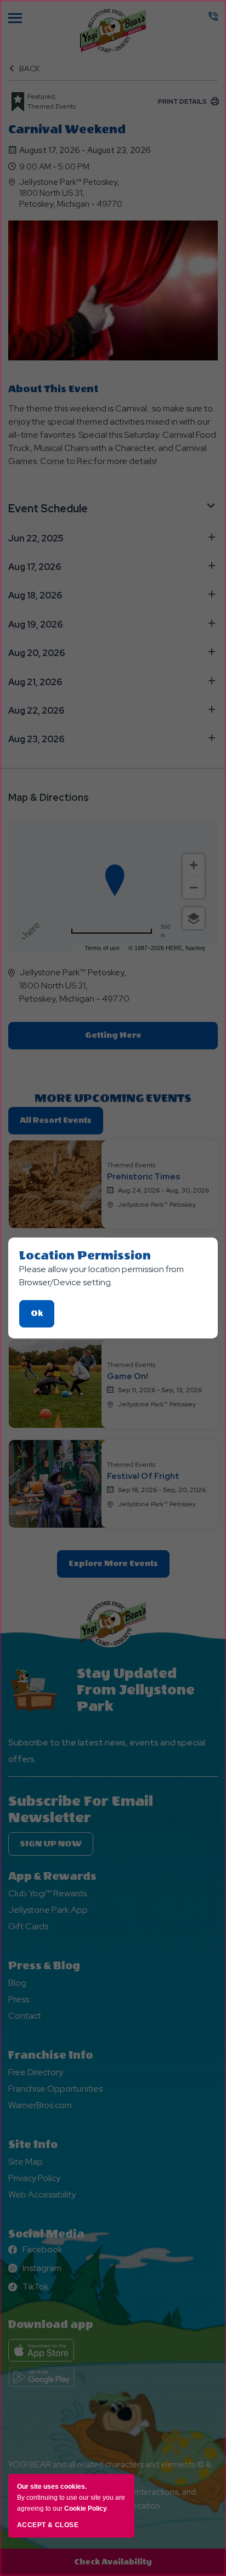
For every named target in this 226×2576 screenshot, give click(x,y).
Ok (43, 1318)
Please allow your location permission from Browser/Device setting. (101, 1276)
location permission (85, 1256)
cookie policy (86, 2509)
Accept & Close (48, 2525)
